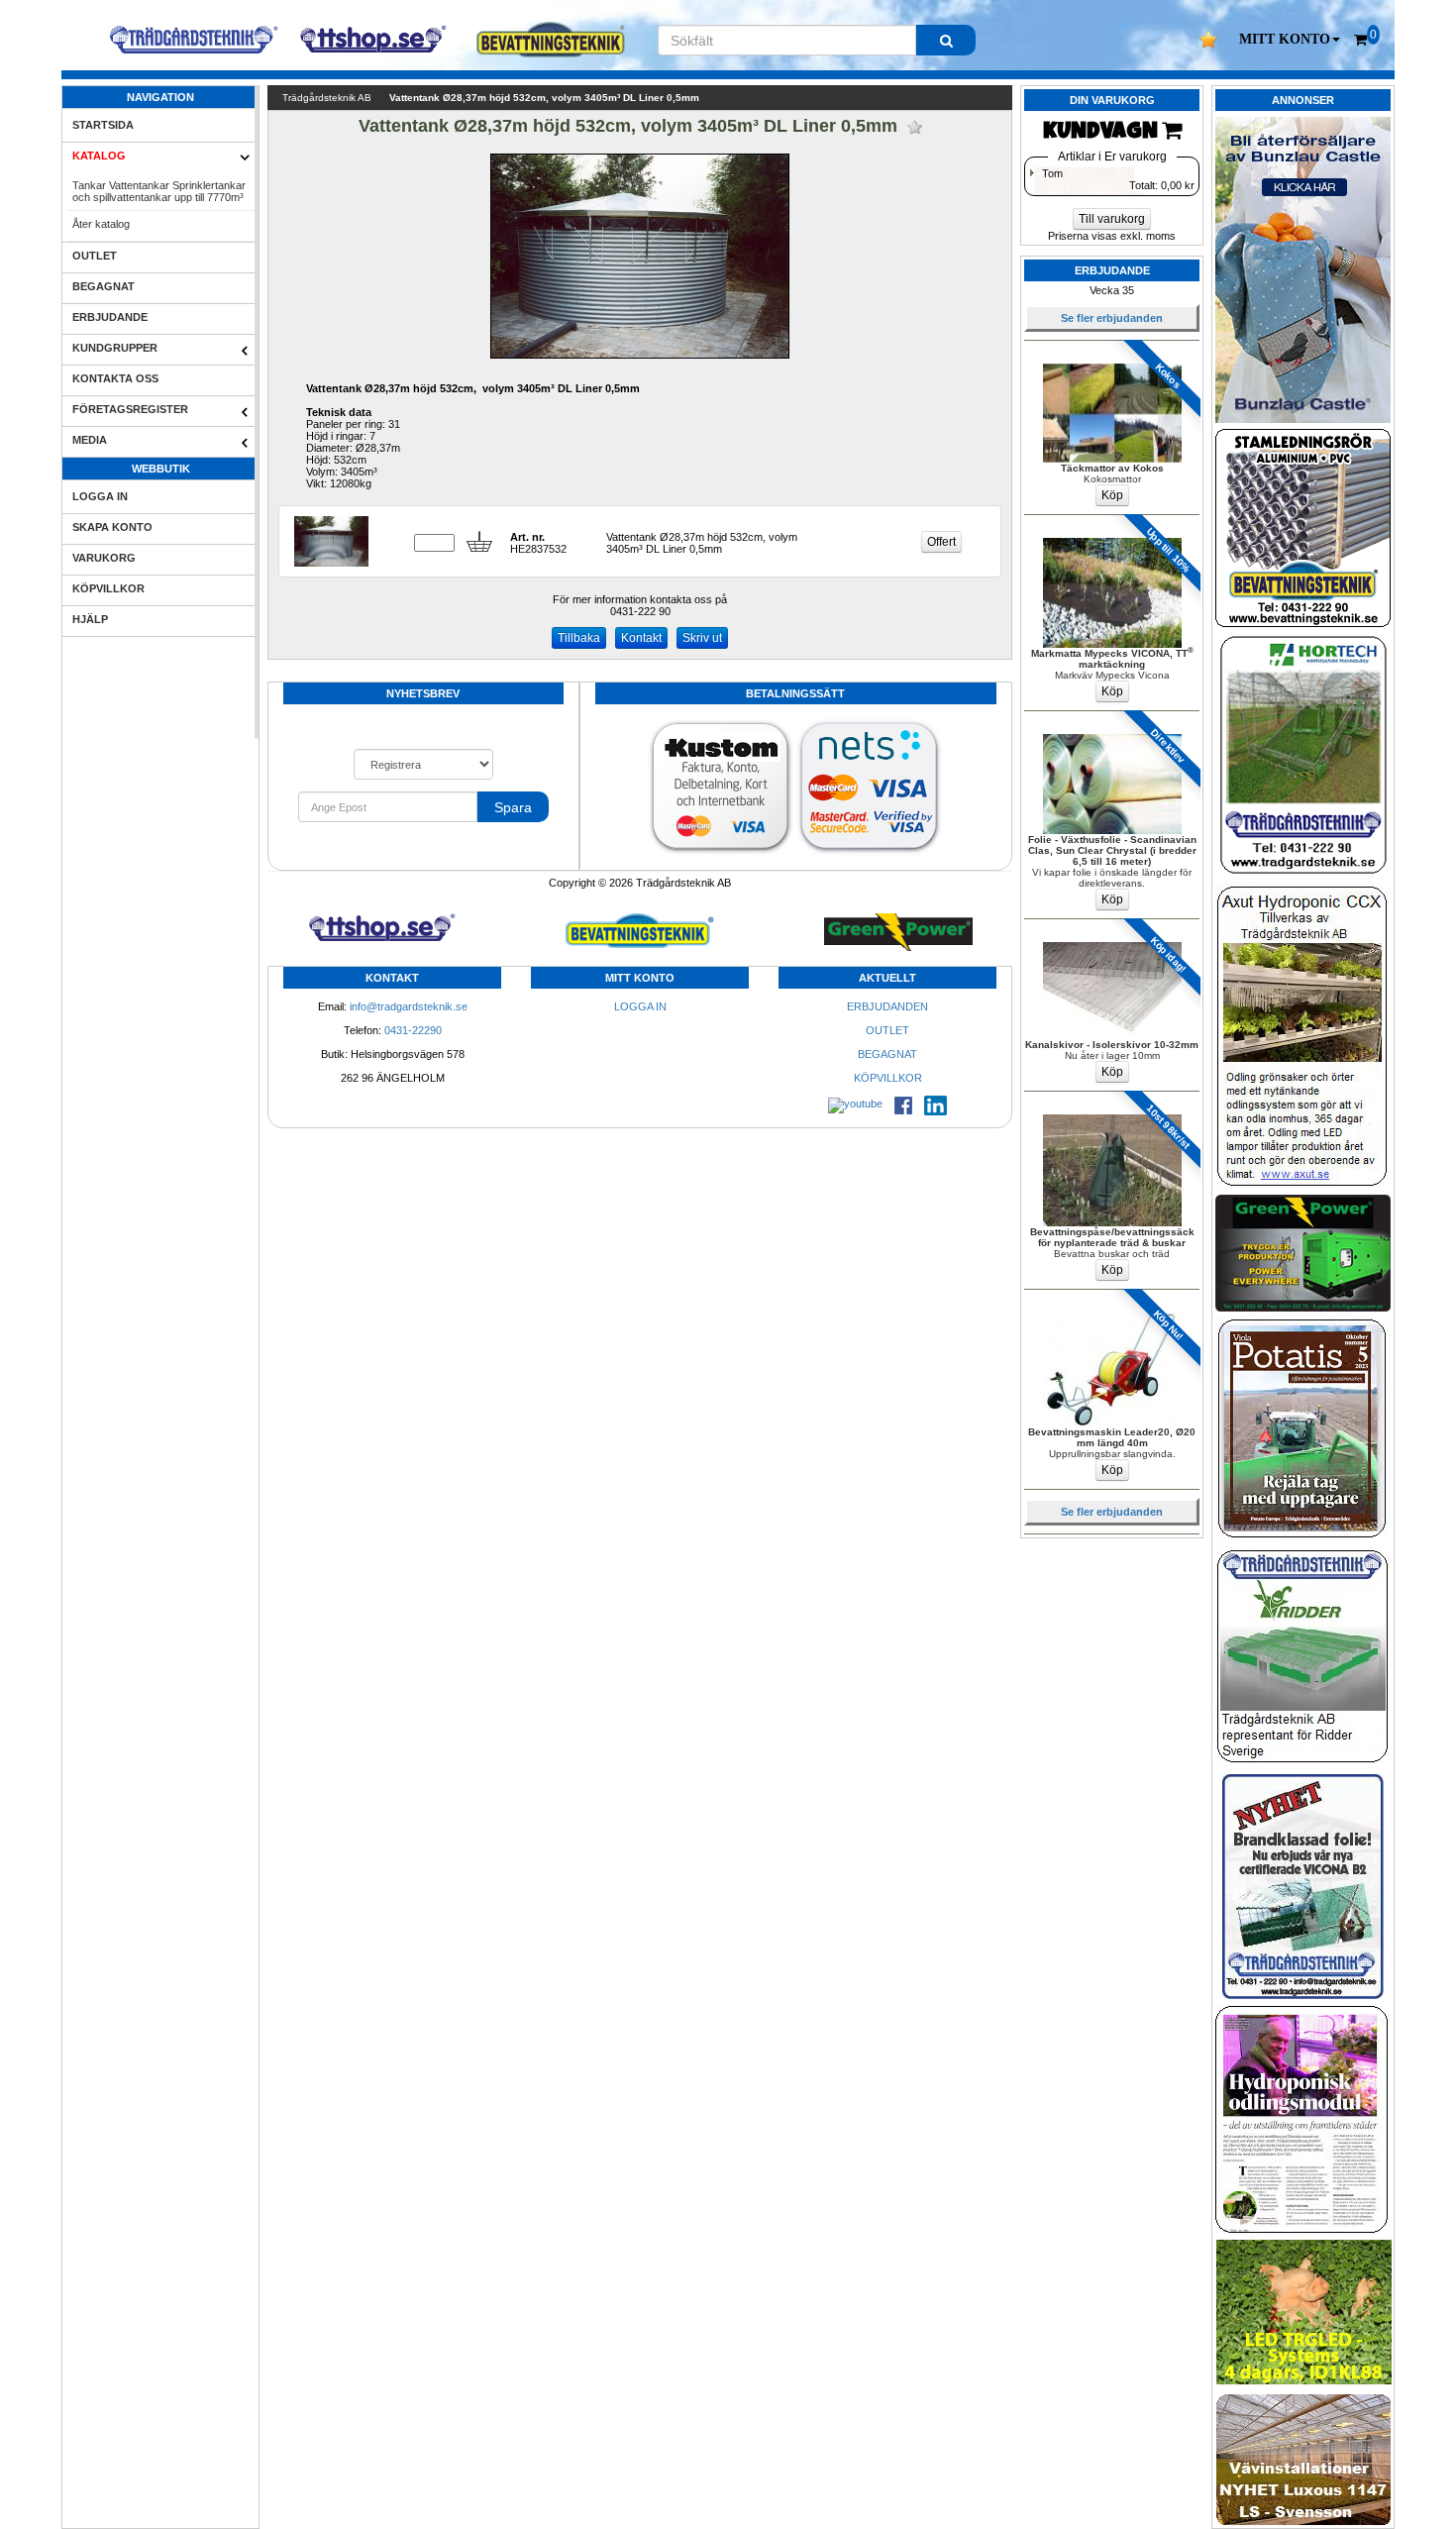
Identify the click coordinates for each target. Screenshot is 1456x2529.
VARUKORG (104, 558)
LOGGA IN (100, 496)
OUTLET (95, 256)
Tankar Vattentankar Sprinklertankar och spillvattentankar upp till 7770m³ (159, 191)
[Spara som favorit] (915, 127)
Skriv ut (702, 638)
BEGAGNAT (104, 286)
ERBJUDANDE (110, 317)
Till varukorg (1112, 219)
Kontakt (641, 638)
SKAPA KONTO (112, 527)
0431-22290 (413, 1030)
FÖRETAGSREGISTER (130, 409)
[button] (1290, 40)
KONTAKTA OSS (115, 378)
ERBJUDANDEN (887, 1006)
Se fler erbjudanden (1112, 318)
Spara (513, 807)
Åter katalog (101, 224)
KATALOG (99, 156)
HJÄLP (90, 619)
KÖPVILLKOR (108, 588)
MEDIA (90, 440)
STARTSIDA (103, 125)
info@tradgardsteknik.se (409, 1006)
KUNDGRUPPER (115, 348)
